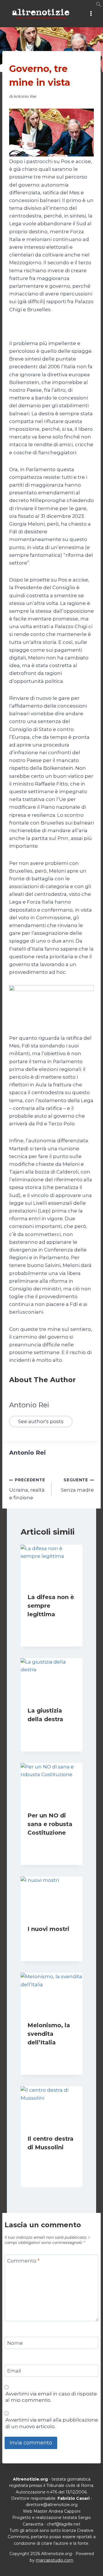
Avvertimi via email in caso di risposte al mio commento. (51, 2397)
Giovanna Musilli (48, 1625)
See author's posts (41, 1421)
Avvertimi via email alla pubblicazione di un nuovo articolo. (52, 2423)
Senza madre (77, 1485)
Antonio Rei (25, 96)
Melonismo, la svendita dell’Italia (49, 2034)
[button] (99, 5)
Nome (15, 2343)
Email (14, 2371)
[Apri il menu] (91, 14)
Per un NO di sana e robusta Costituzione (50, 1824)
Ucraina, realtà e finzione (27, 1489)
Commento (23, 2261)
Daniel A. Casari (48, 1940)
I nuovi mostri (48, 1929)
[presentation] (51, 1565)
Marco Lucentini (48, 1844)
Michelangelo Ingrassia (50, 2165)
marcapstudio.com (55, 2560)
